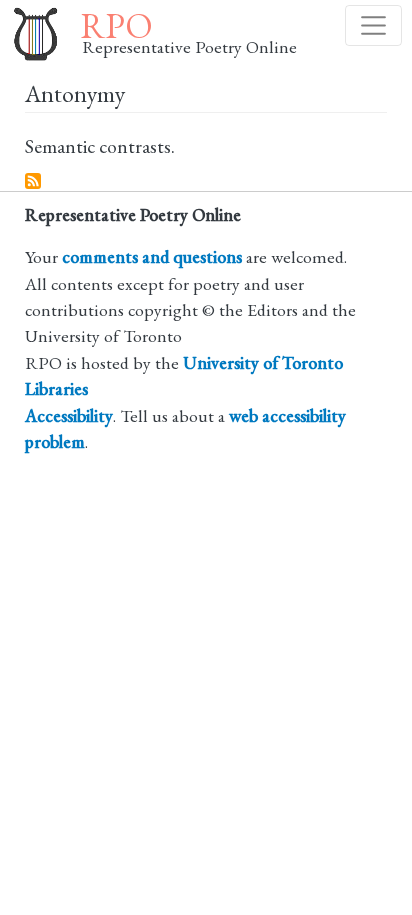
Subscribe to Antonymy (34, 182)
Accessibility (69, 415)
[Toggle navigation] (373, 25)
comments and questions (152, 256)
